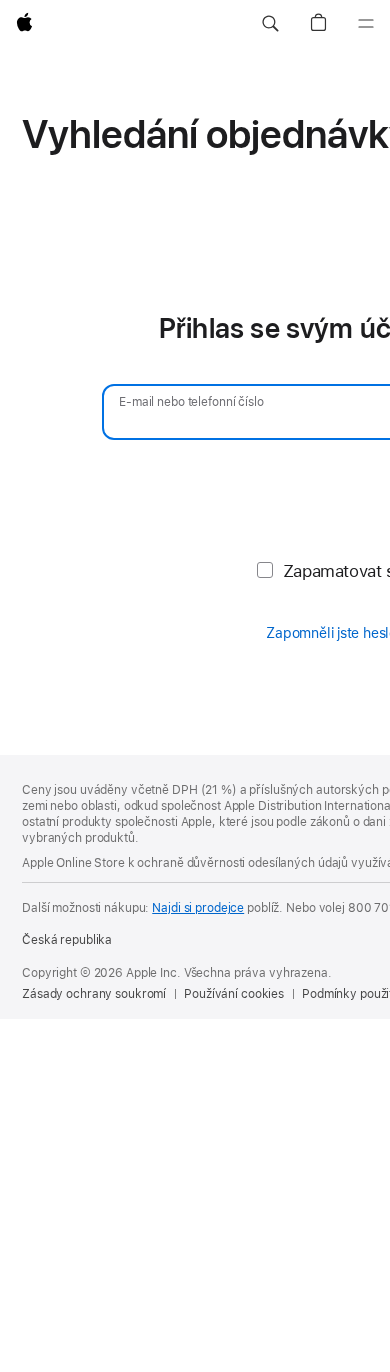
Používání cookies (234, 994)
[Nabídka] (366, 24)
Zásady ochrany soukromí (94, 994)
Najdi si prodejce (198, 908)
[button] (270, 24)
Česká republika (67, 940)
